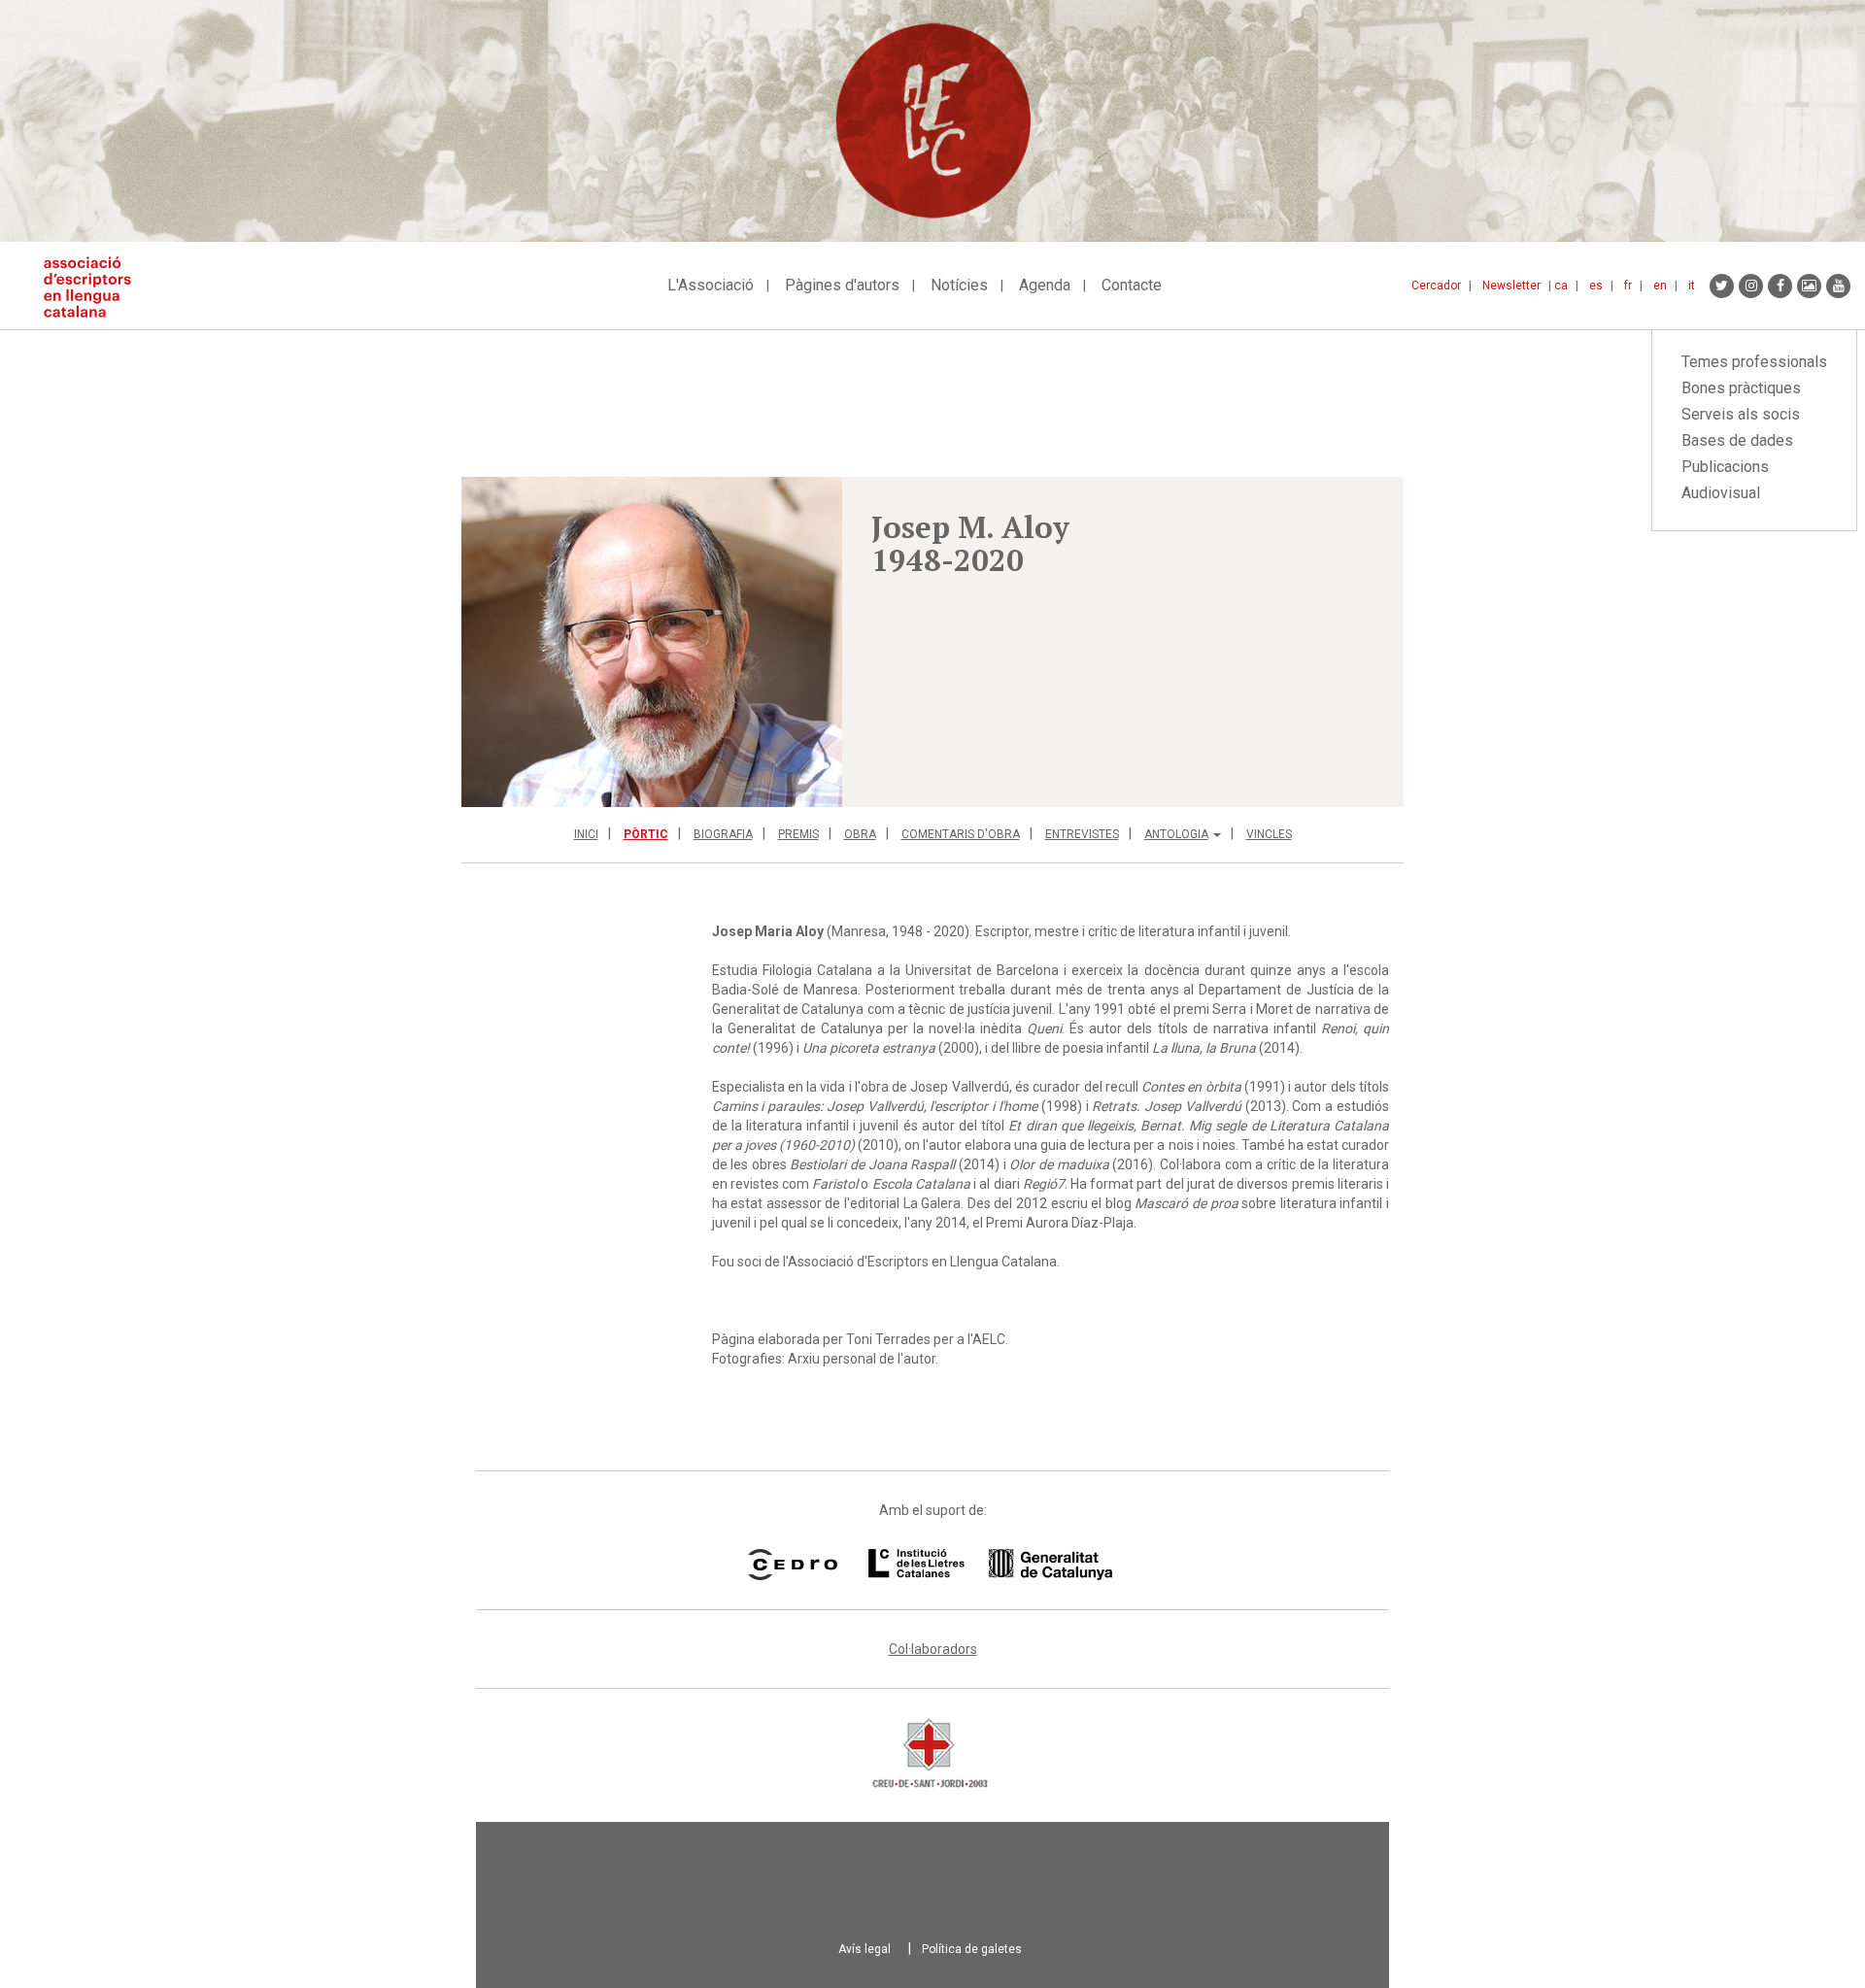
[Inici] (95, 287)
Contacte (1132, 285)
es (1596, 286)
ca (1561, 286)
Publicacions (1725, 467)
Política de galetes (972, 1949)
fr (1628, 286)
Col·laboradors (933, 1649)
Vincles (1269, 834)
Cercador (1436, 286)
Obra (860, 834)
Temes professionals (1754, 362)
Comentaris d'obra (961, 834)
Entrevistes (1082, 834)
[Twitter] (1722, 286)
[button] (652, 642)
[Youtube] (1838, 286)
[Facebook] (1780, 286)
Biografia (723, 834)
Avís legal (865, 1949)
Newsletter (1511, 286)
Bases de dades (1737, 440)
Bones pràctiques (1741, 388)
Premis (798, 834)
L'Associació (711, 285)
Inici (586, 834)
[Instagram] (1751, 286)
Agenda (1045, 285)
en (1660, 286)
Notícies (959, 285)
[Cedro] (792, 1565)
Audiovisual (1721, 493)
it (1692, 286)
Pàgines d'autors (842, 285)
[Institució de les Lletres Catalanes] (990, 1565)
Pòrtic (646, 834)
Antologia (1176, 834)
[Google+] (1809, 286)
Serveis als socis (1741, 414)
